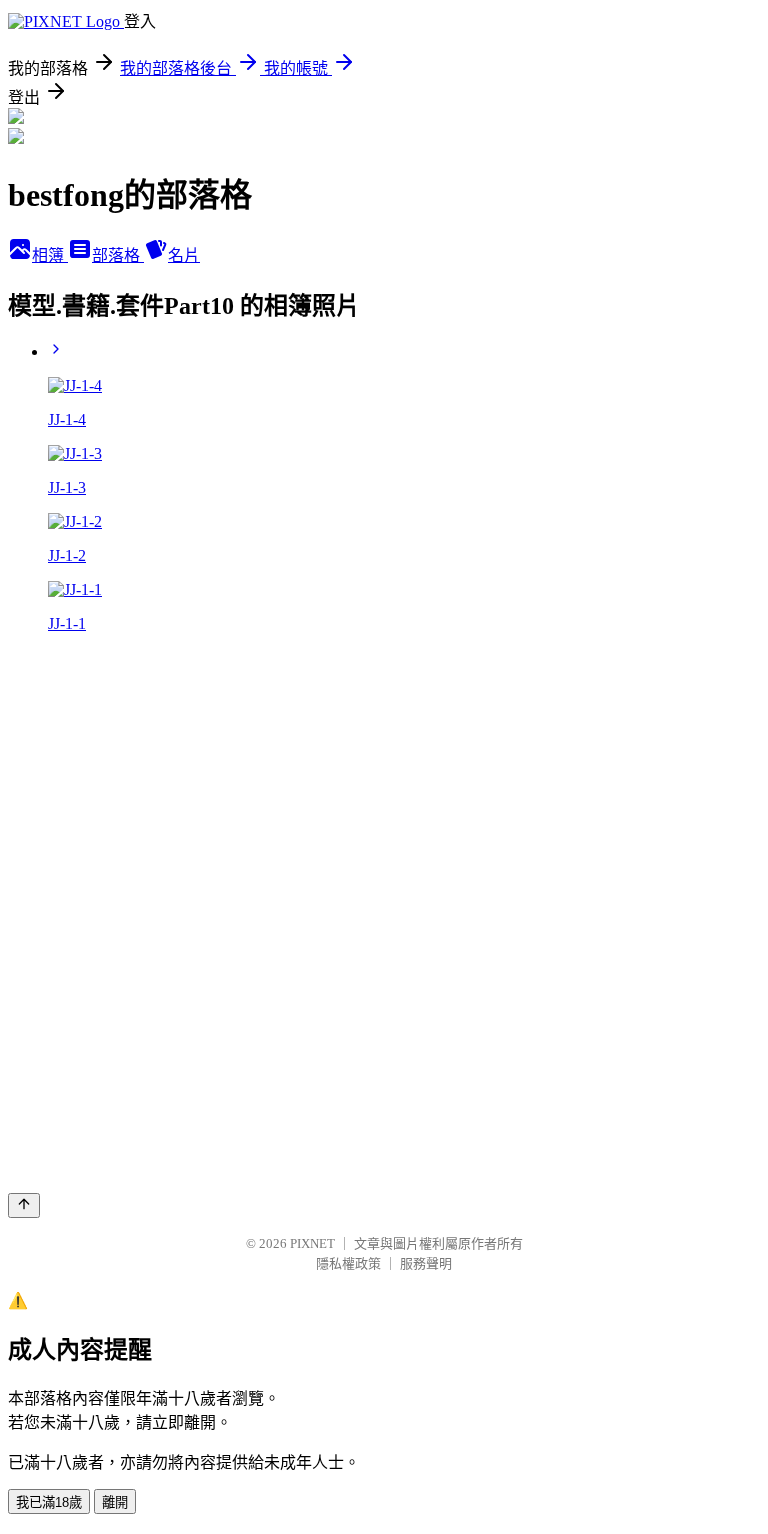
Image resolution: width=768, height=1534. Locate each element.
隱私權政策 (348, 1263)
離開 (115, 1502)
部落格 (118, 255)
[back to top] (24, 1205)
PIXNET (312, 1243)
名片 (184, 255)
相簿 (50, 255)
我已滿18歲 (49, 1502)
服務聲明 (426, 1263)
